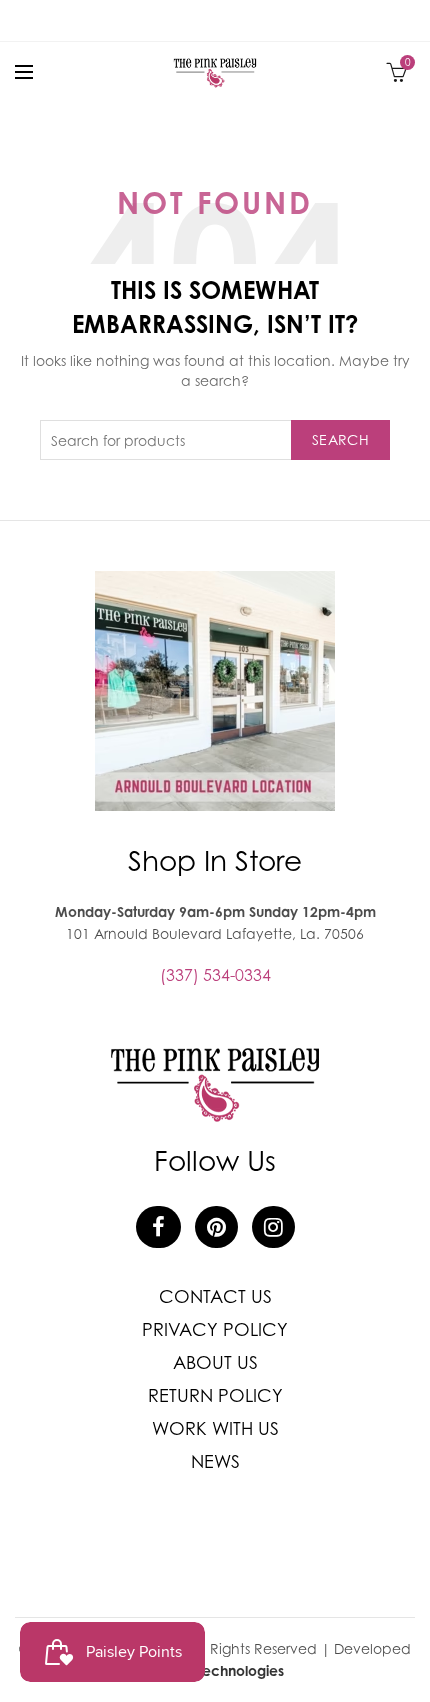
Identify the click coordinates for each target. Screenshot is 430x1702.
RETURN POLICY (215, 1395)
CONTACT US (215, 1296)
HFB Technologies (226, 1670)
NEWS (215, 1461)
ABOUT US (215, 1362)
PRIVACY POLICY (215, 1329)
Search (340, 439)
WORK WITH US (215, 1428)
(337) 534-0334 (215, 975)
